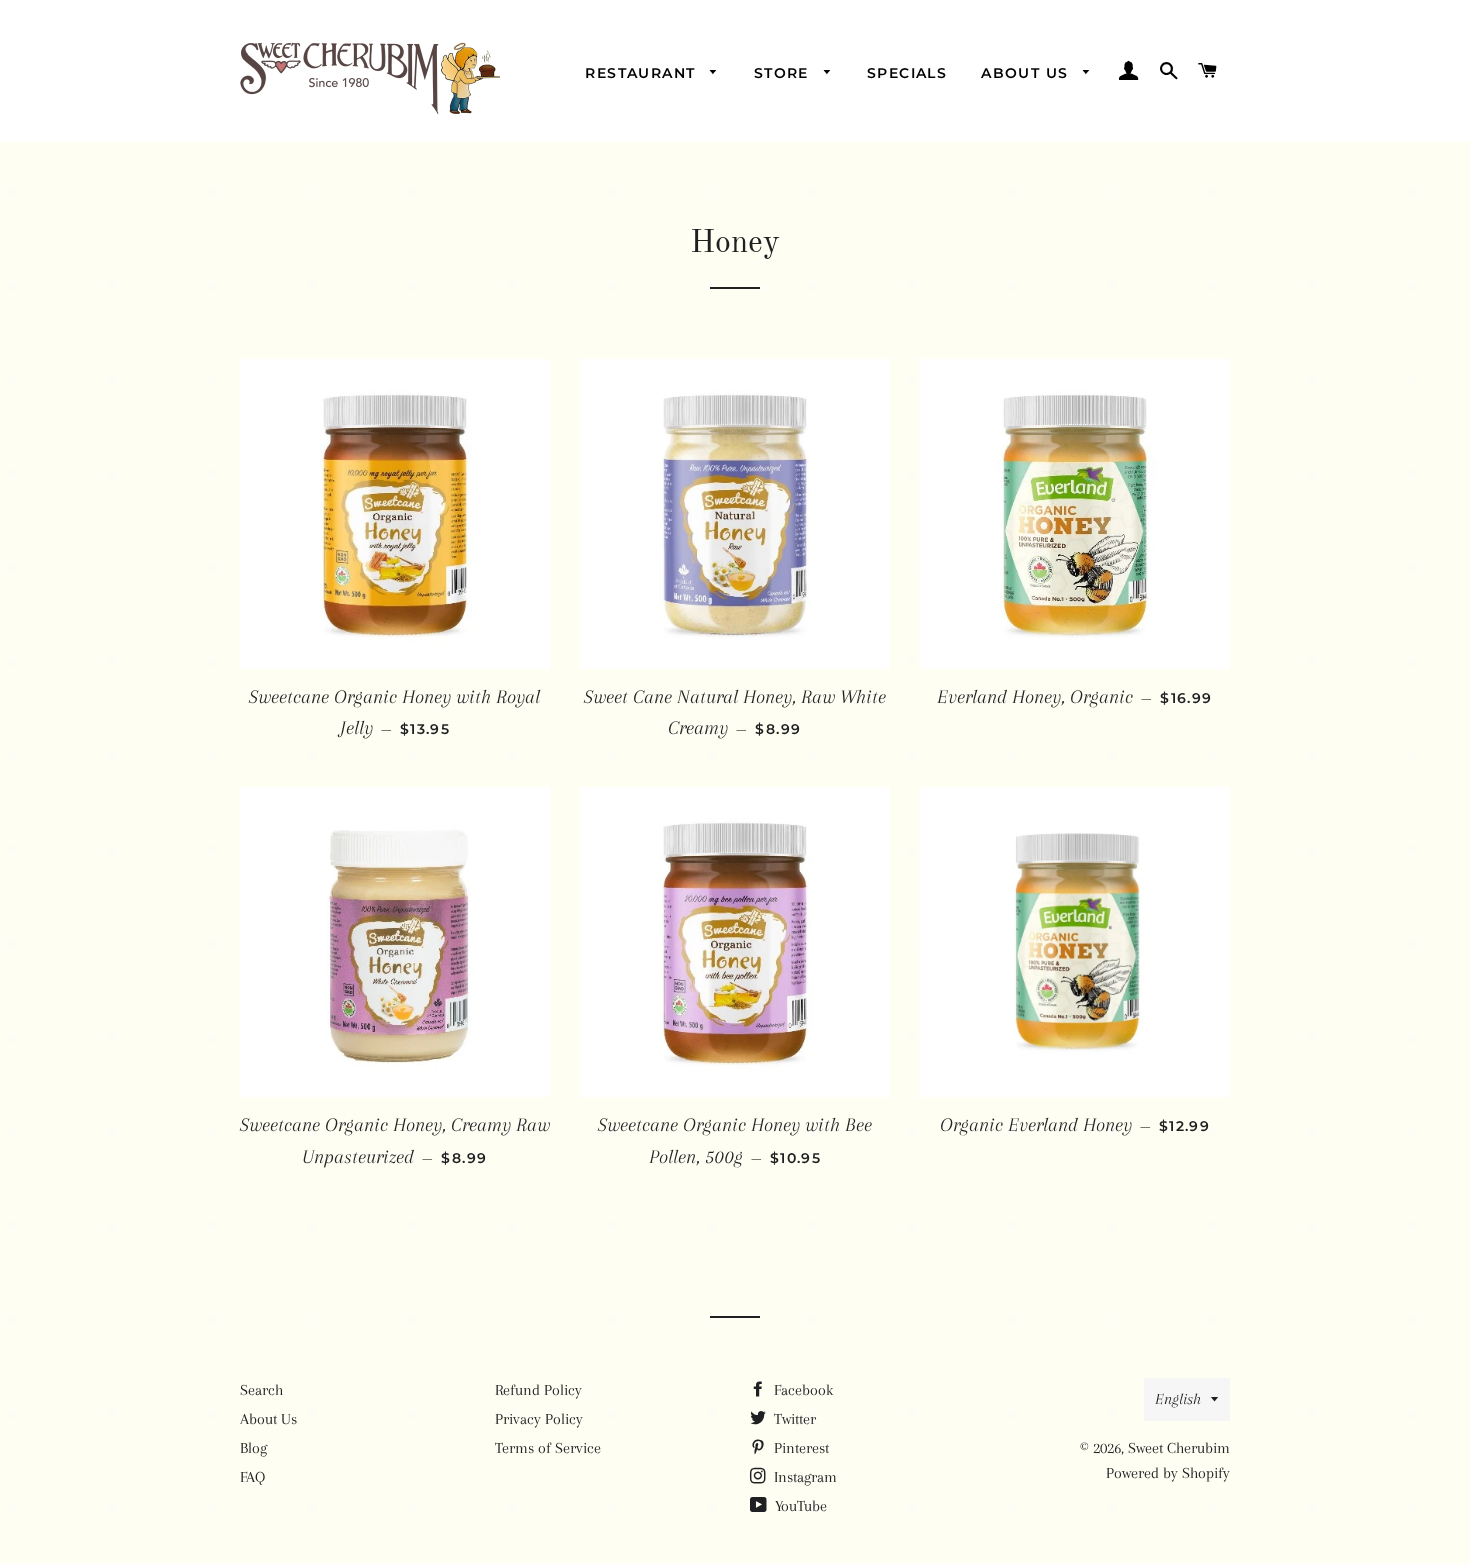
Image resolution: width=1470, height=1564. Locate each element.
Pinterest (799, 1448)
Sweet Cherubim (1179, 1448)
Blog (253, 1448)
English (1178, 1399)
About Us (1027, 73)
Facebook (801, 1390)
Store (784, 73)
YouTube (799, 1506)
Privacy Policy (539, 1419)
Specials (907, 73)
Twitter (793, 1419)
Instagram (803, 1477)
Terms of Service (548, 1448)
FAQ (252, 1477)
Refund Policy (538, 1390)
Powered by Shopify (1168, 1473)
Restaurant (642, 73)
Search (261, 1390)
